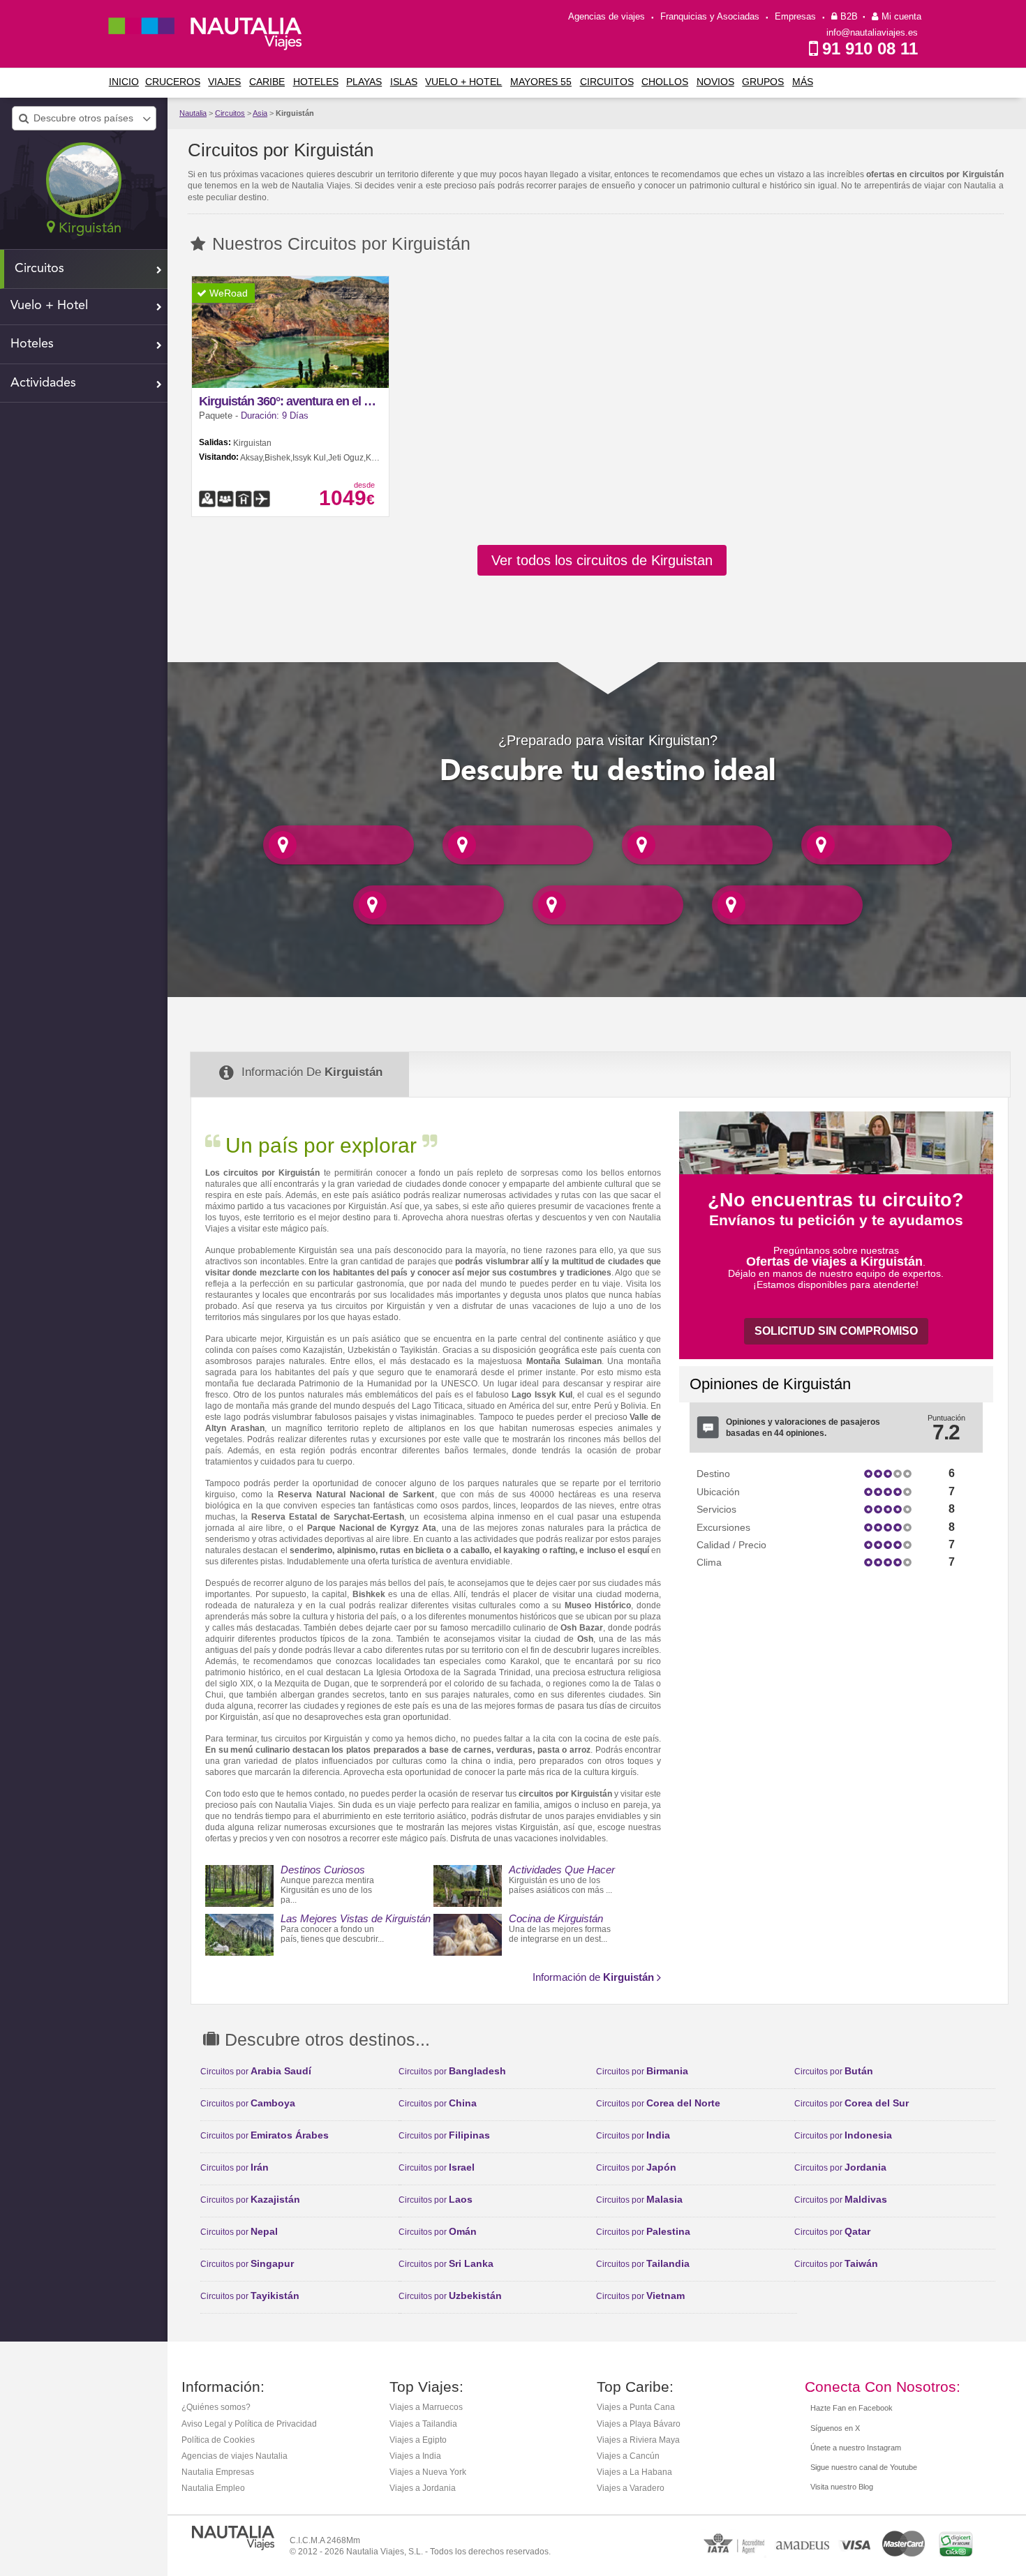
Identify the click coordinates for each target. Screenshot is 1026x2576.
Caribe (267, 82)
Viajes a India (415, 2456)
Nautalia (193, 113)
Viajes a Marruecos (426, 2407)
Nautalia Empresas (218, 2472)
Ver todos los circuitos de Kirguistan (602, 560)
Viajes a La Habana (634, 2472)
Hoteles (316, 82)
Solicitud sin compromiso (836, 1331)
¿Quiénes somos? (216, 2407)
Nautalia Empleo (213, 2488)
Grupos (763, 82)
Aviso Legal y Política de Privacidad (249, 2424)
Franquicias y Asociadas (710, 16)
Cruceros (173, 82)
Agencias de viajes (607, 16)
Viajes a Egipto (418, 2440)
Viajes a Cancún (628, 2456)
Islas (404, 82)
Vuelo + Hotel (463, 82)
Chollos (665, 82)
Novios (715, 82)
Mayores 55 (541, 82)
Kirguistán (295, 113)
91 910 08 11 (870, 48)
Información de (593, 1977)
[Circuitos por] (339, 844)
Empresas (795, 16)
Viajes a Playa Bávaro (639, 2424)
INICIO (124, 82)
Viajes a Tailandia (423, 2424)
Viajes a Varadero (631, 2488)
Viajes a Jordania (423, 2488)
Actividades (43, 383)
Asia (260, 113)
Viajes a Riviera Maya (638, 2440)
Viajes (224, 82)
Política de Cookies (218, 2440)
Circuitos (607, 82)
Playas (364, 82)
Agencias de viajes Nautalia (235, 2456)
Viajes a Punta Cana (636, 2407)
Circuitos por (256, 2072)
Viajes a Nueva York (428, 2472)
